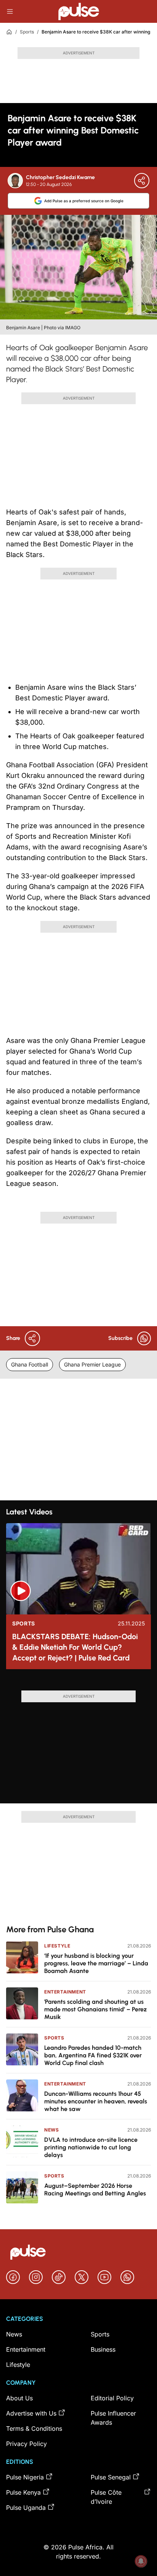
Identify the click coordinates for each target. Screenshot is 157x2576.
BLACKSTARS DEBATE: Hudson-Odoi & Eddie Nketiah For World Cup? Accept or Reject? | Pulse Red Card (75, 1647)
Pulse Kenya (23, 2492)
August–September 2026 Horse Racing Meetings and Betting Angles (95, 2190)
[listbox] (78, 1683)
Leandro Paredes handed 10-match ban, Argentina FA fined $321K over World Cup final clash (93, 2055)
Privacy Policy (26, 2444)
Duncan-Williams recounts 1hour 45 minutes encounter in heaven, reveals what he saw (96, 2101)
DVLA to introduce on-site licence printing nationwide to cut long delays (91, 2147)
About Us (19, 2398)
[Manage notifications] (141, 2561)
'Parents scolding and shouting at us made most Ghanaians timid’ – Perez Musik (95, 2009)
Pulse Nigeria (25, 2477)
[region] (78, 1683)
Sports (27, 32)
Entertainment (65, 1992)
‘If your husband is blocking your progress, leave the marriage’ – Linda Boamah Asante (96, 1963)
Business (103, 2349)
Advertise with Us (31, 2413)
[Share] (142, 181)
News (51, 2130)
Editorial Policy (112, 2398)
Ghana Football (30, 1364)
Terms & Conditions (34, 2428)
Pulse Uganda (26, 2508)
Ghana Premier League (92, 1364)
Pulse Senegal (111, 2477)
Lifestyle (57, 1946)
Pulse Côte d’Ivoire (106, 2497)
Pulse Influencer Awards (113, 2418)
